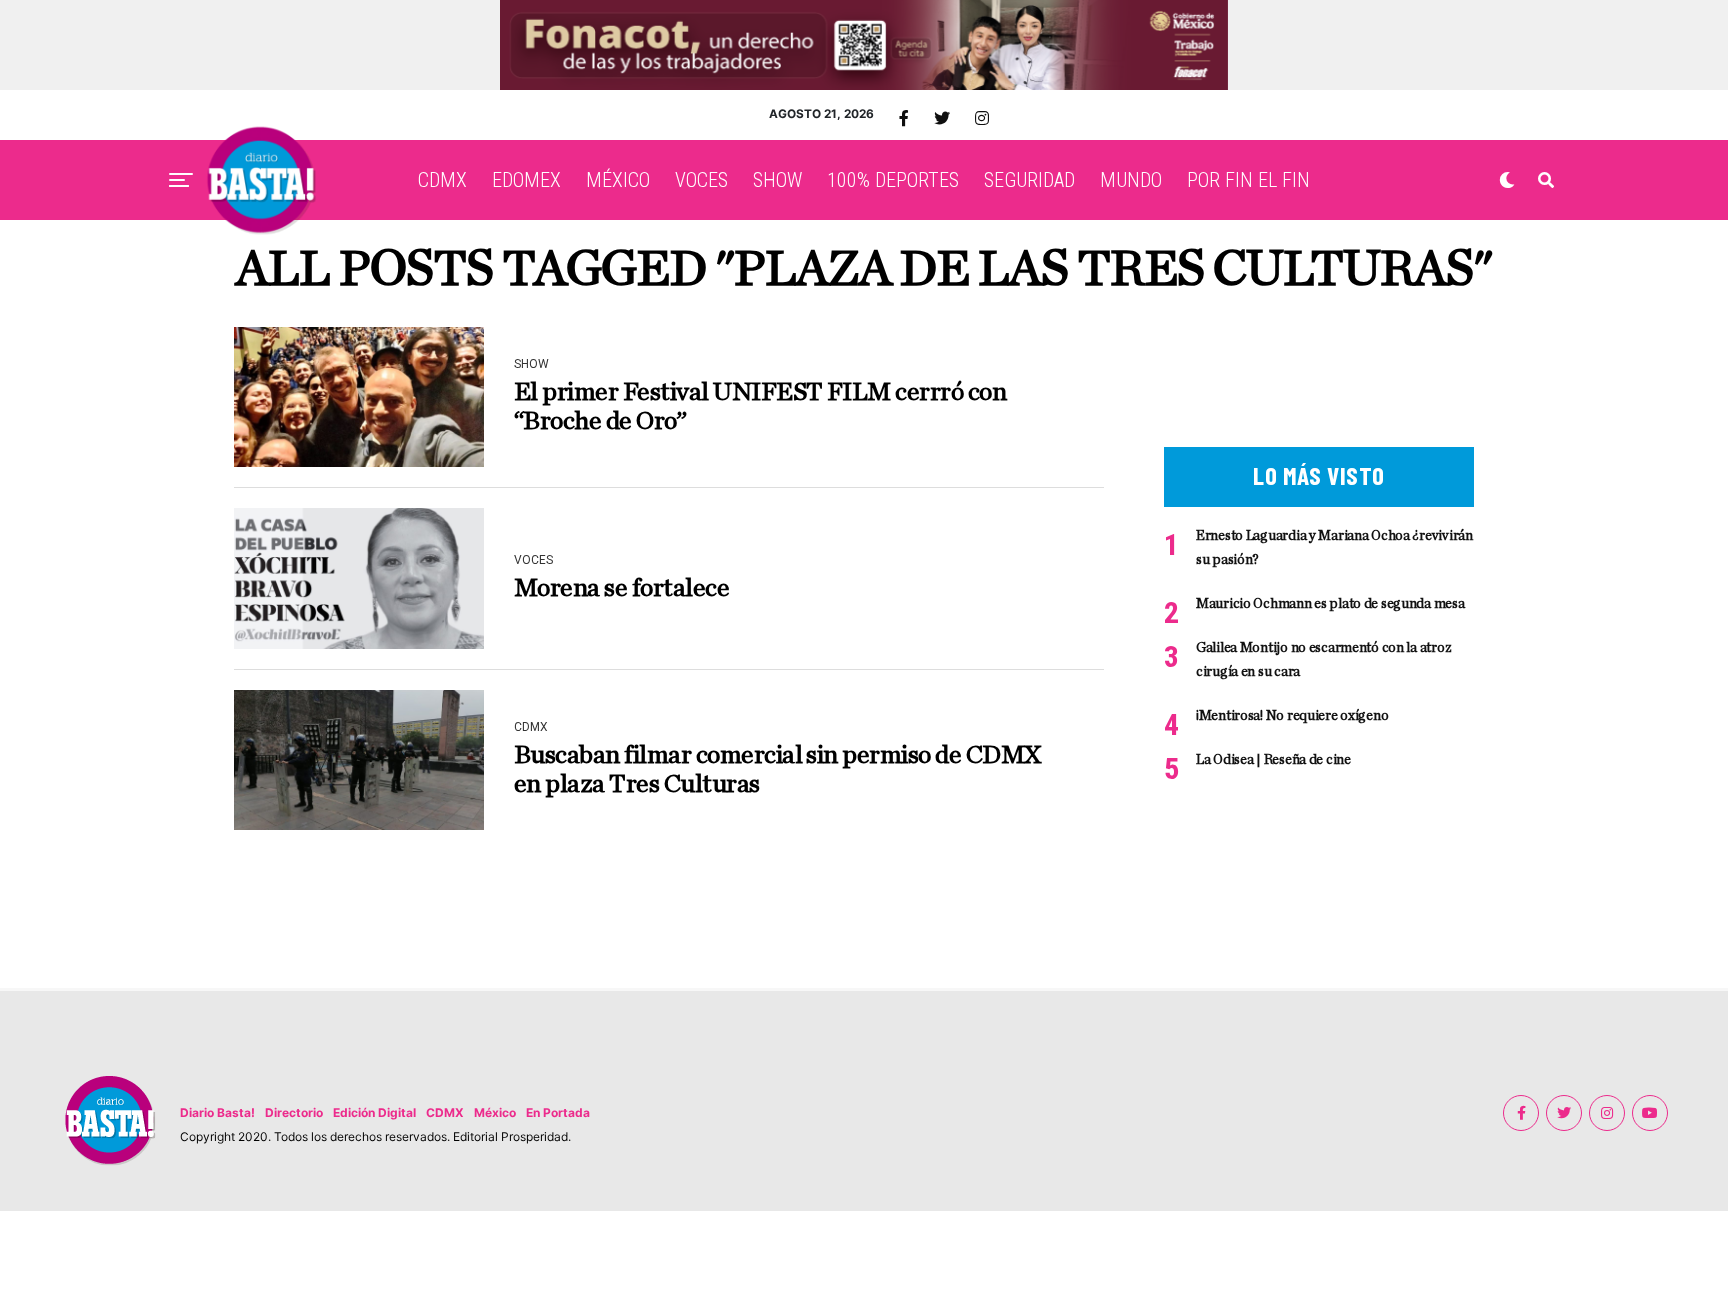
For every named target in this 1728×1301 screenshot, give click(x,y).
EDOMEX (526, 180)
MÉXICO (618, 180)
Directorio (294, 1112)
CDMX (442, 180)
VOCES (701, 180)
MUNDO (1131, 180)
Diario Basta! (217, 1112)
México (495, 1112)
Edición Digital (374, 1112)
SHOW (777, 180)
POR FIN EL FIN (1248, 180)
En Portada (558, 1112)
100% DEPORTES (893, 180)
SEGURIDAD (1029, 180)
